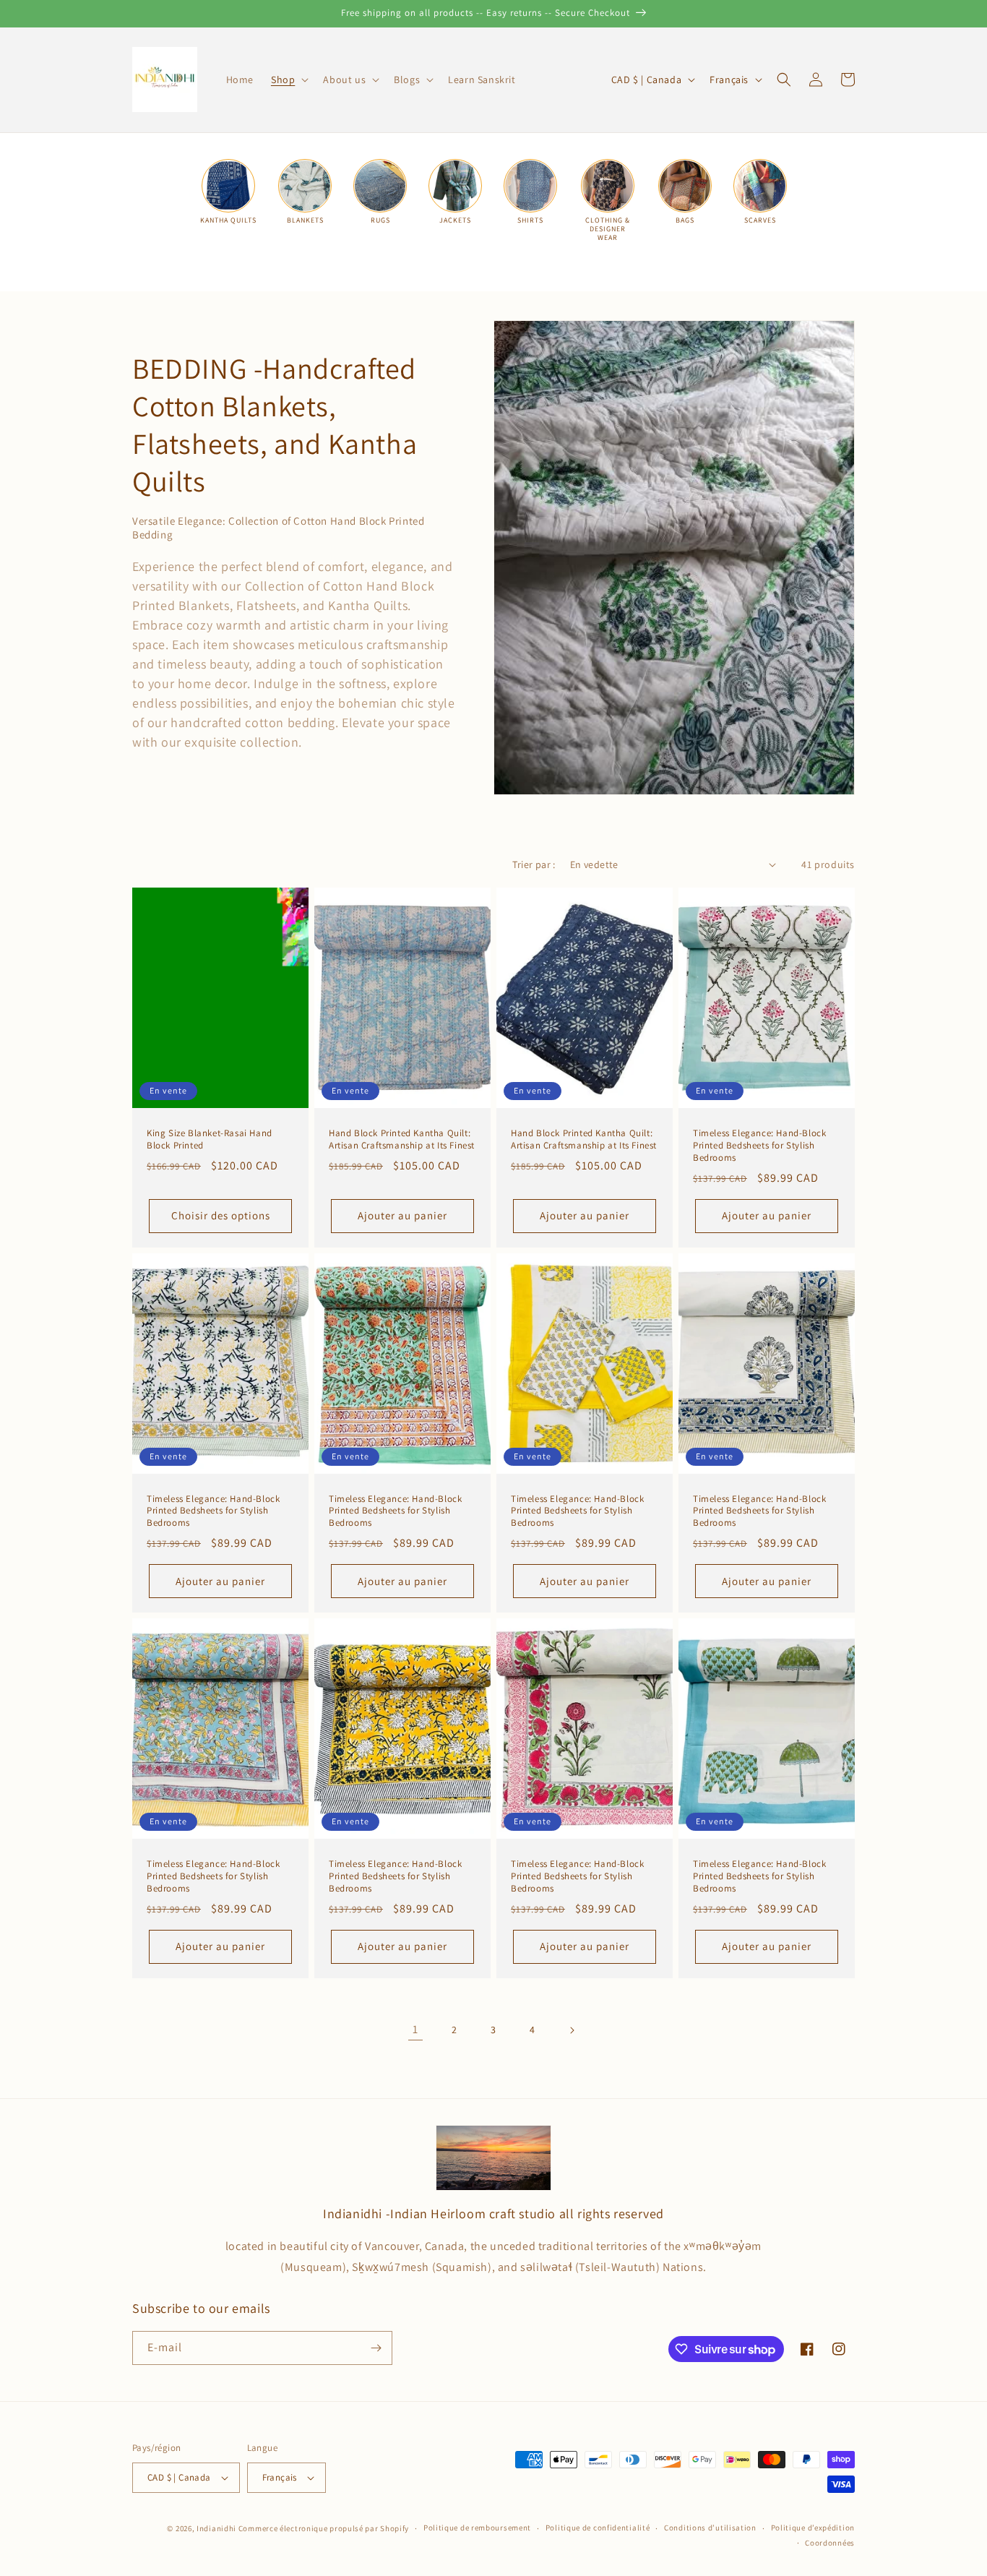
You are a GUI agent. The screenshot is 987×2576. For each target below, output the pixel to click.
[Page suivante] (572, 2030)
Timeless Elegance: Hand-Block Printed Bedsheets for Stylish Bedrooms (759, 1146)
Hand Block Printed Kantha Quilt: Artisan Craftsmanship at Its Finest (402, 1139)
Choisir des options (221, 1215)
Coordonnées (830, 2543)
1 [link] (415, 2029)
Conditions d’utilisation (710, 2528)
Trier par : (534, 864)
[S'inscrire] (376, 2348)
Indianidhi (216, 2528)
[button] (288, 80)
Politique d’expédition (813, 2528)
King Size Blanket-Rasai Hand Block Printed (210, 1139)
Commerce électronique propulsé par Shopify (324, 2528)
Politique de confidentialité (598, 2528)
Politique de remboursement (477, 2528)
